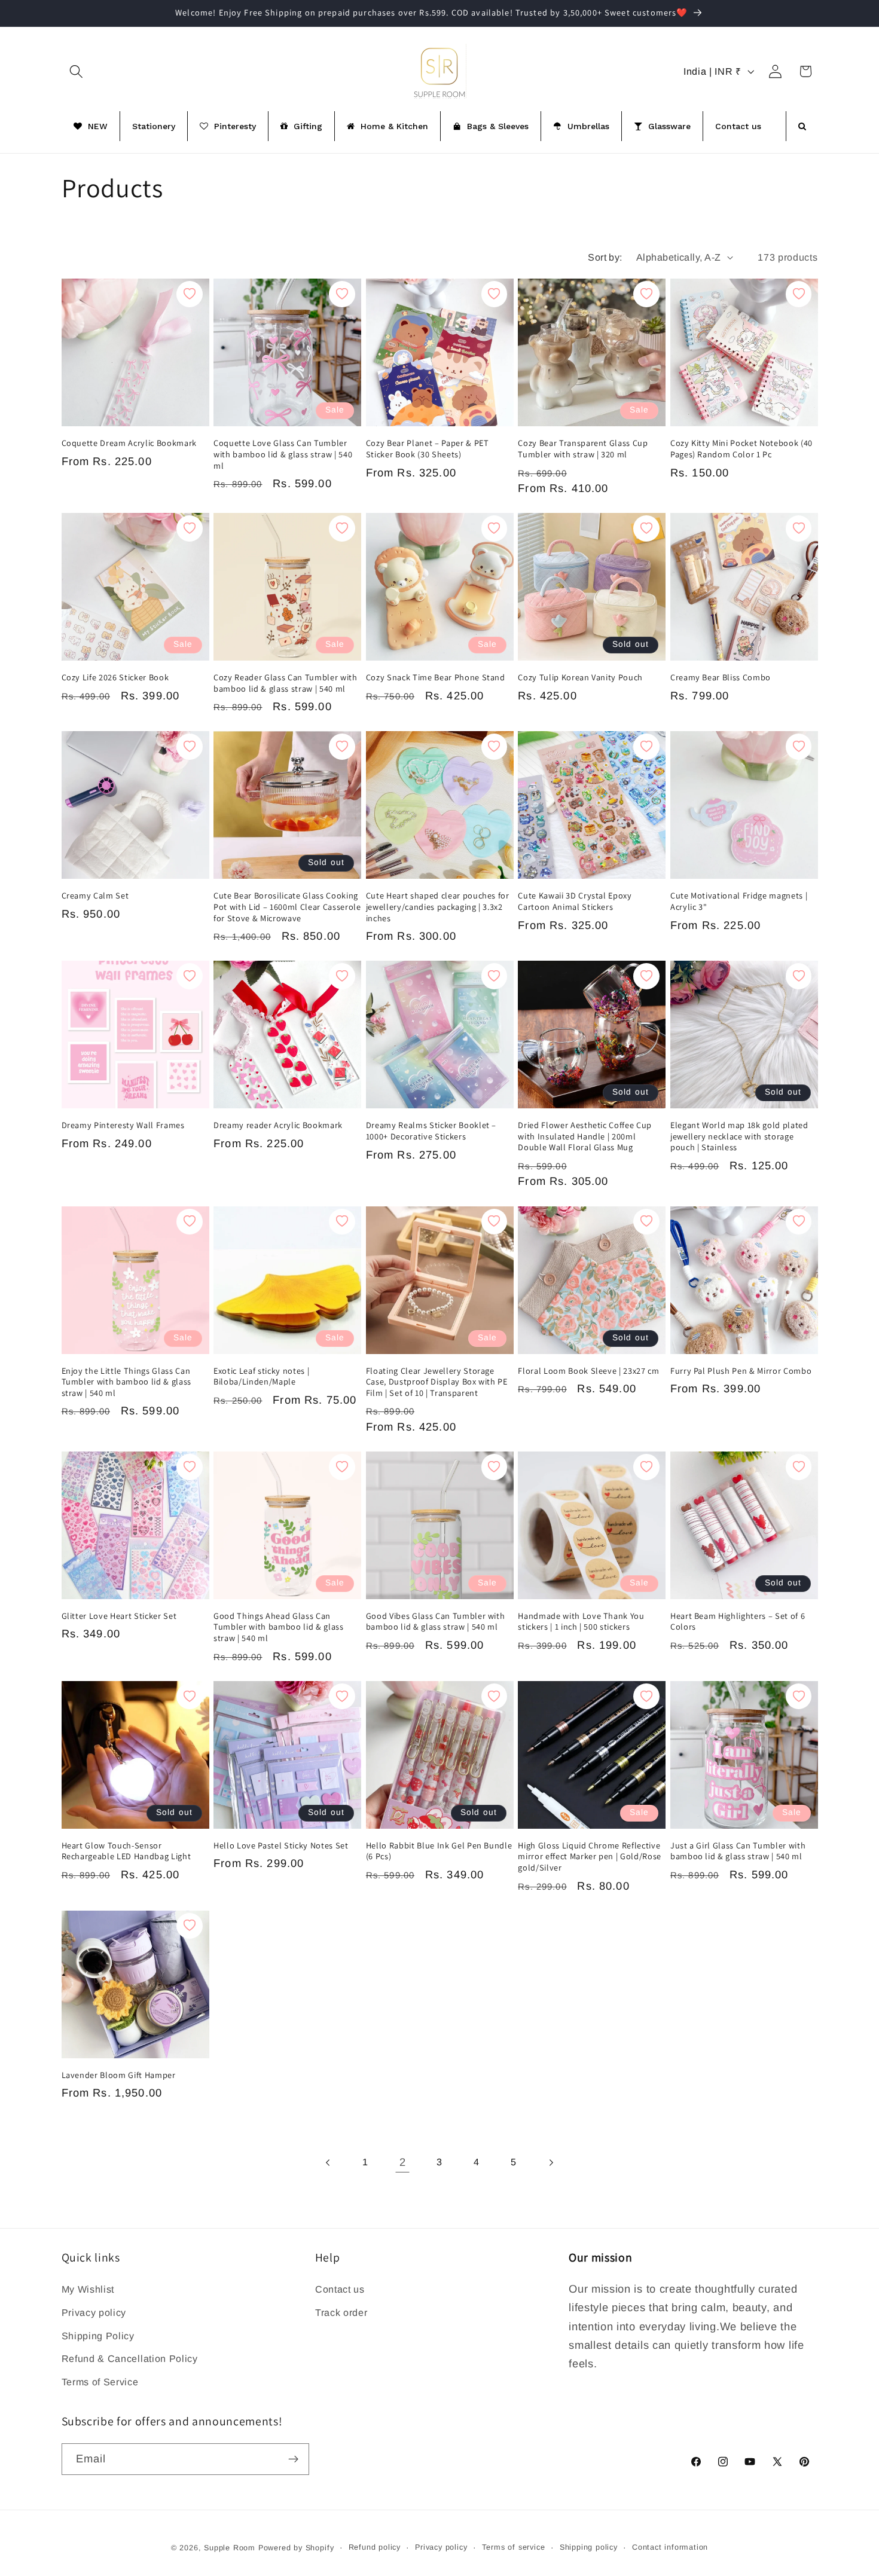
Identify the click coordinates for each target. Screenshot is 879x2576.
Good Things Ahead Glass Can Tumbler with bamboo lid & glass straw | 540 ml (278, 1627)
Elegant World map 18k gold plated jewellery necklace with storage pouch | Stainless (739, 1136)
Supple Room (230, 2548)
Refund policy (375, 2548)
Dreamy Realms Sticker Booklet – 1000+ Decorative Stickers (431, 1131)
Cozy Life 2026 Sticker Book (115, 677)
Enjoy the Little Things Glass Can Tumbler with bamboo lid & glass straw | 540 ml (126, 1382)
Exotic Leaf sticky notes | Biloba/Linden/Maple (261, 1376)
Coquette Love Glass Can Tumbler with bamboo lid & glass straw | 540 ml (283, 455)
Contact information (670, 2548)
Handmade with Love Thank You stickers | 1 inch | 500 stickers (581, 1622)
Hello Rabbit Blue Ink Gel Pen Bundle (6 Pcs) (439, 1851)
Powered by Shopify (296, 2548)
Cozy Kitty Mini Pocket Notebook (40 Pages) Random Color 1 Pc (741, 449)
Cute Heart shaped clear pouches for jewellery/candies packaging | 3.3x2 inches (438, 907)
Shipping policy (589, 2548)
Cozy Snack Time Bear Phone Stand (436, 677)
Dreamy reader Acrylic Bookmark (278, 1125)
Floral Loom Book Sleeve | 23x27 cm (588, 1371)
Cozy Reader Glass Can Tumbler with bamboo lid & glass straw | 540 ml (285, 683)
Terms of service (514, 2548)
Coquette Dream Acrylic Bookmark (129, 444)
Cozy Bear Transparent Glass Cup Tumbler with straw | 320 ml (583, 449)
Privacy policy (94, 2312)
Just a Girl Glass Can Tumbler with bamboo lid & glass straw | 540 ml (738, 1851)
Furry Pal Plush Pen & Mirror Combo (741, 1371)
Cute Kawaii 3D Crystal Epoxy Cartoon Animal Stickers (575, 902)
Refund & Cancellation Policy (130, 2358)
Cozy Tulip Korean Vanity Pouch (580, 677)
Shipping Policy (98, 2335)
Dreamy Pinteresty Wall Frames (123, 1125)
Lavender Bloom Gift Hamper (119, 2075)
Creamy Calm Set (95, 896)
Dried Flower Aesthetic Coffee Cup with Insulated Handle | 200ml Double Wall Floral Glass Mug (585, 1136)
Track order (341, 2312)
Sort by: (605, 257)
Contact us (340, 2288)
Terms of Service (100, 2382)
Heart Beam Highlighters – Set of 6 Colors (738, 1622)
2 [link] (403, 2163)
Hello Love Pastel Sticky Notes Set (281, 1845)
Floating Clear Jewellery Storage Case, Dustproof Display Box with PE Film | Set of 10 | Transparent (437, 1382)
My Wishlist (88, 2288)
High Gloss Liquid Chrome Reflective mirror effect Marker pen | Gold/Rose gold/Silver (590, 1857)
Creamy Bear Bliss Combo (721, 677)
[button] (77, 71)
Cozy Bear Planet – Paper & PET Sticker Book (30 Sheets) (428, 449)
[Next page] (551, 2163)
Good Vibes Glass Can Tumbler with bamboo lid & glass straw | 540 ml (436, 1622)
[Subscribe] (293, 2459)
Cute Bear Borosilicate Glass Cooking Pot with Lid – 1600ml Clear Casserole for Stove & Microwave (287, 907)
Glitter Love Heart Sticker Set (119, 1616)
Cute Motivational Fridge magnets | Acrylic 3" (739, 902)
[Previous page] (328, 2163)
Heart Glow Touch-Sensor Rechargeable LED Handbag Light (126, 1851)
